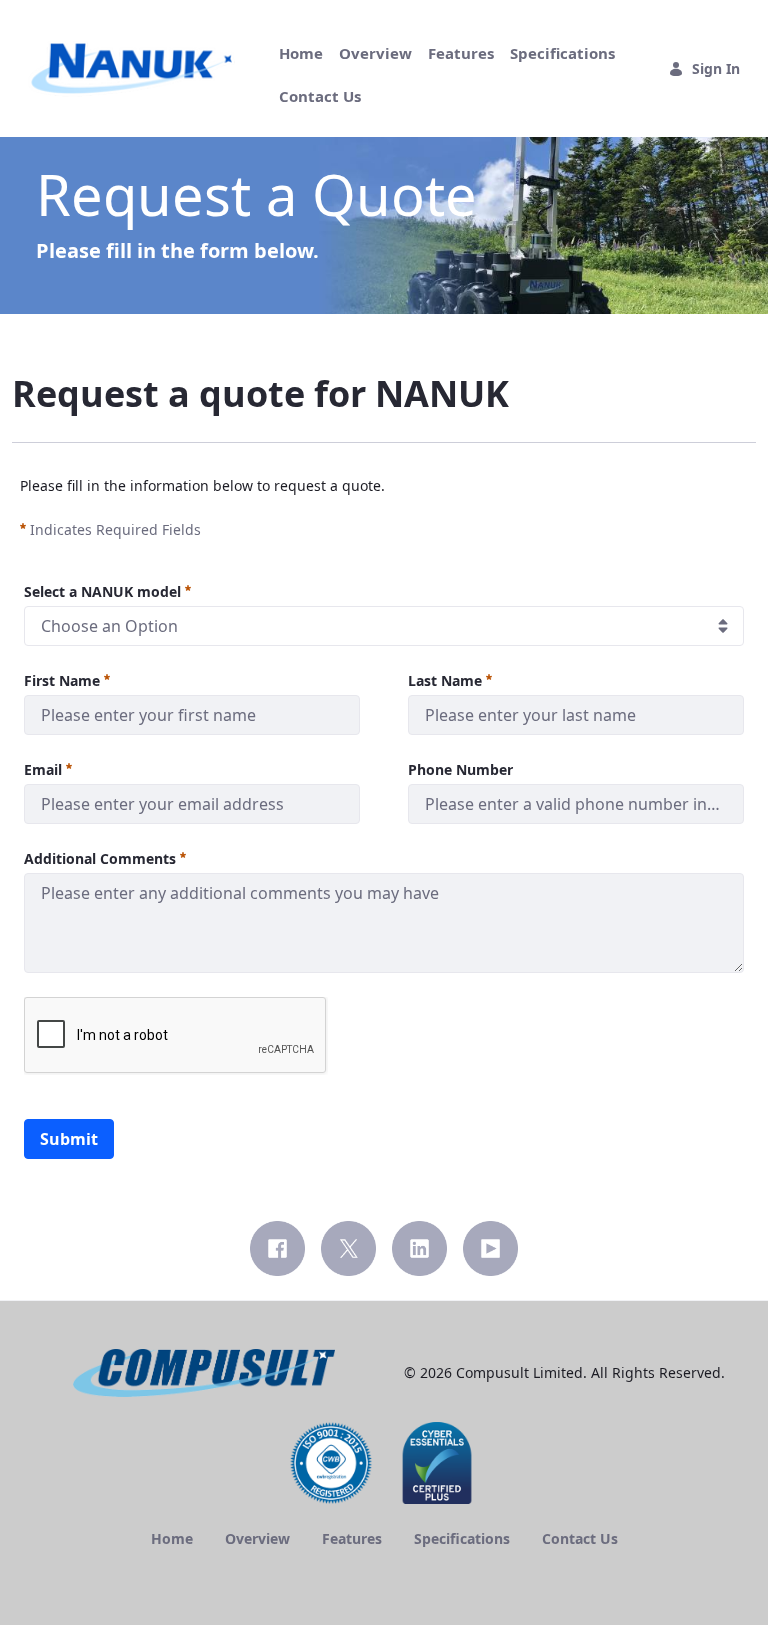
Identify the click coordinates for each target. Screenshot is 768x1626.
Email (43, 769)
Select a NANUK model (102, 591)
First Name (62, 680)
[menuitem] (301, 53)
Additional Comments (100, 858)
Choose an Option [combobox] (109, 626)
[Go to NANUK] (135, 69)
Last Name (445, 680)
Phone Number (460, 769)
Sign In (716, 68)
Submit (69, 1139)
